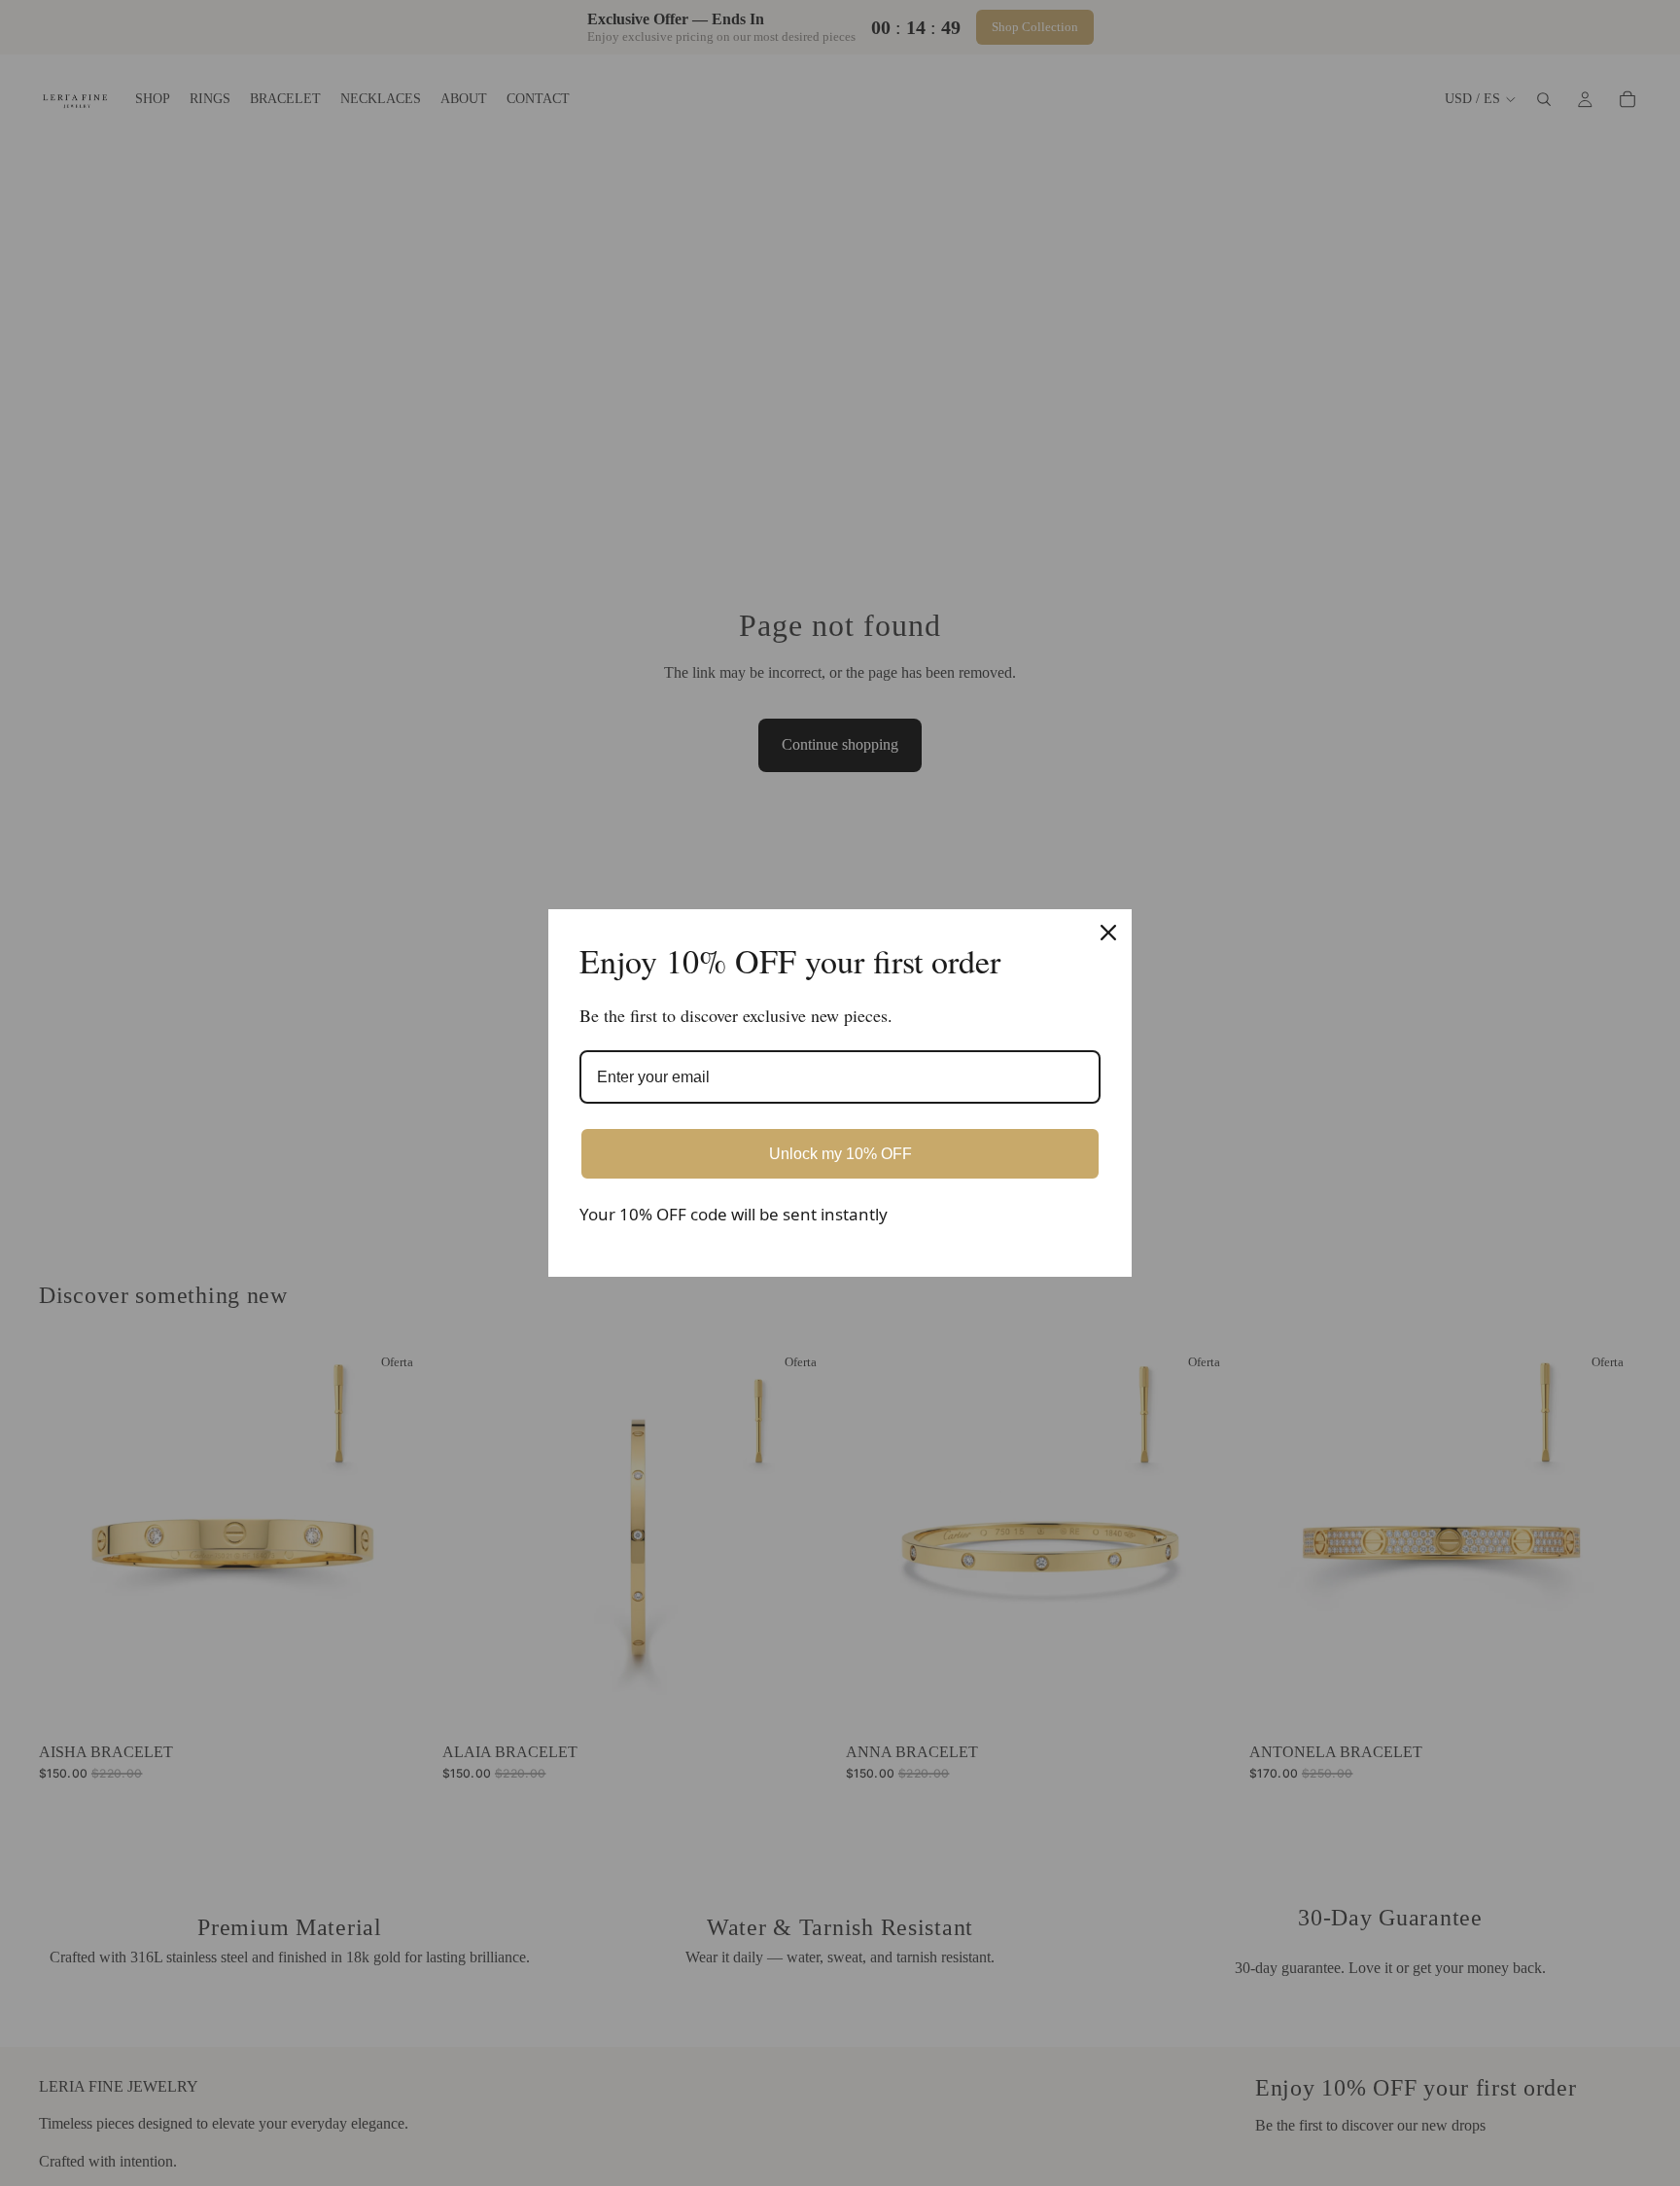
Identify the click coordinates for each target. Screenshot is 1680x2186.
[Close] (1108, 933)
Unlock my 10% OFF (840, 1154)
